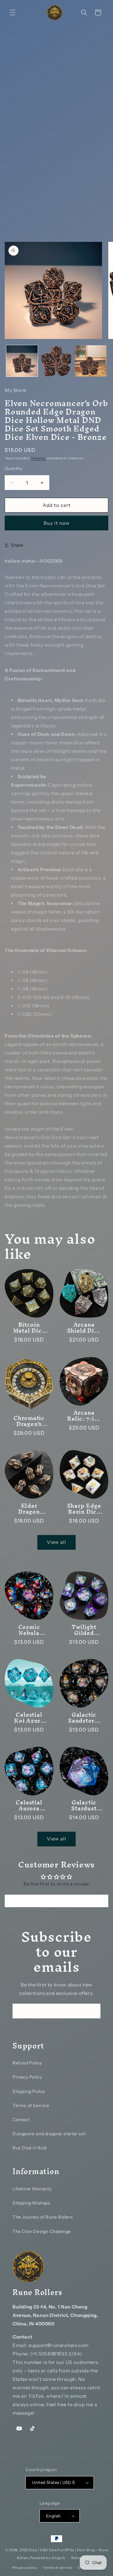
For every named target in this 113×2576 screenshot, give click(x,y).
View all (56, 1542)
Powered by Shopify (48, 2558)
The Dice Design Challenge (42, 2231)
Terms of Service (31, 2105)
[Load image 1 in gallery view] (22, 361)
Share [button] (17, 545)
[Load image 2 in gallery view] (56, 361)
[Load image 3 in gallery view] (91, 361)
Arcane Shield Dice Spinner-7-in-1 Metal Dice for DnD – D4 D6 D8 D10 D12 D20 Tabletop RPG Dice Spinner (84, 1328)
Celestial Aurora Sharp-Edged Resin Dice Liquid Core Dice (29, 1805)
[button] (13, 13)
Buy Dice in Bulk (30, 2148)
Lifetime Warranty (32, 2189)
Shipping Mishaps (32, 2203)
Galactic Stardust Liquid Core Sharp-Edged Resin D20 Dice (84, 1805)
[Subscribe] (93, 2011)
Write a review (56, 1901)
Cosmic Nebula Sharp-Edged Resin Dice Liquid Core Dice (29, 1630)
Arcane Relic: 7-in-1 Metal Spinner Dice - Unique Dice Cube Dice (84, 1416)
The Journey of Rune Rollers (43, 2217)
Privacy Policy (27, 2077)
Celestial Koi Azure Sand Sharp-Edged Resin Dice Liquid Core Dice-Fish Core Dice (29, 1718)
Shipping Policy (29, 2091)
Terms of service (57, 2568)
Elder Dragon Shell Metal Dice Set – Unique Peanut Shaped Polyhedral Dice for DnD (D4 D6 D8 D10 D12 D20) (29, 1509)
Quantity (13, 468)
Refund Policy (27, 2063)
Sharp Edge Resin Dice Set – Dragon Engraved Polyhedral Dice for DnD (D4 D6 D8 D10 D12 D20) (84, 1509)
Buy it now (57, 523)
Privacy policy (25, 2568)
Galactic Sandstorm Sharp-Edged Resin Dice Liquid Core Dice (84, 1718)
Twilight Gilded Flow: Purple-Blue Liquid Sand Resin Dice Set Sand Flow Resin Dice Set (84, 1630)
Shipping (38, 458)
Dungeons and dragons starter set (49, 2134)
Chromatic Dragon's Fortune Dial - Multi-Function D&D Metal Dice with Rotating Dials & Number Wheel (29, 1421)
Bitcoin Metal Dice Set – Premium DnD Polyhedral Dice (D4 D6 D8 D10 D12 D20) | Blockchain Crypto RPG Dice (29, 1328)
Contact (21, 2120)
